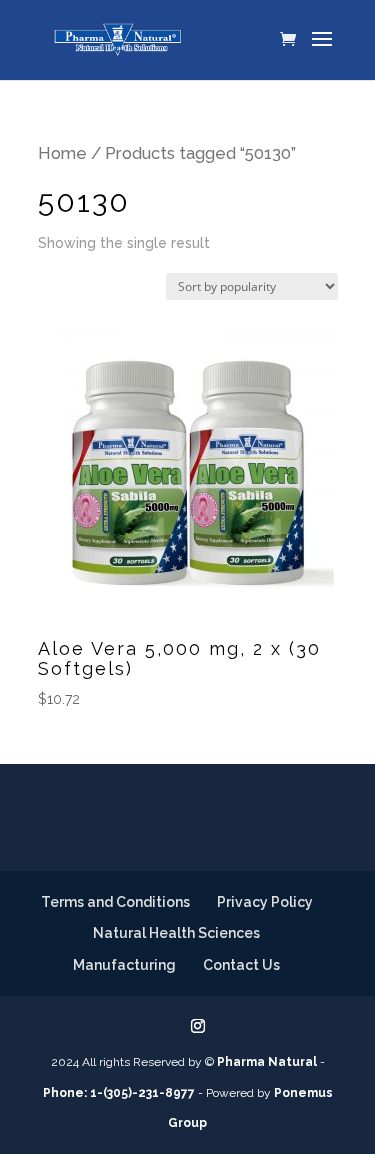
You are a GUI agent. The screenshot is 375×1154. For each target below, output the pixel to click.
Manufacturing (124, 965)
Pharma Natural (267, 1062)
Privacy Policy (265, 902)
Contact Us (241, 965)
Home (62, 153)
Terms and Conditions (115, 902)
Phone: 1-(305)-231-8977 (119, 1093)
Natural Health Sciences (176, 933)
